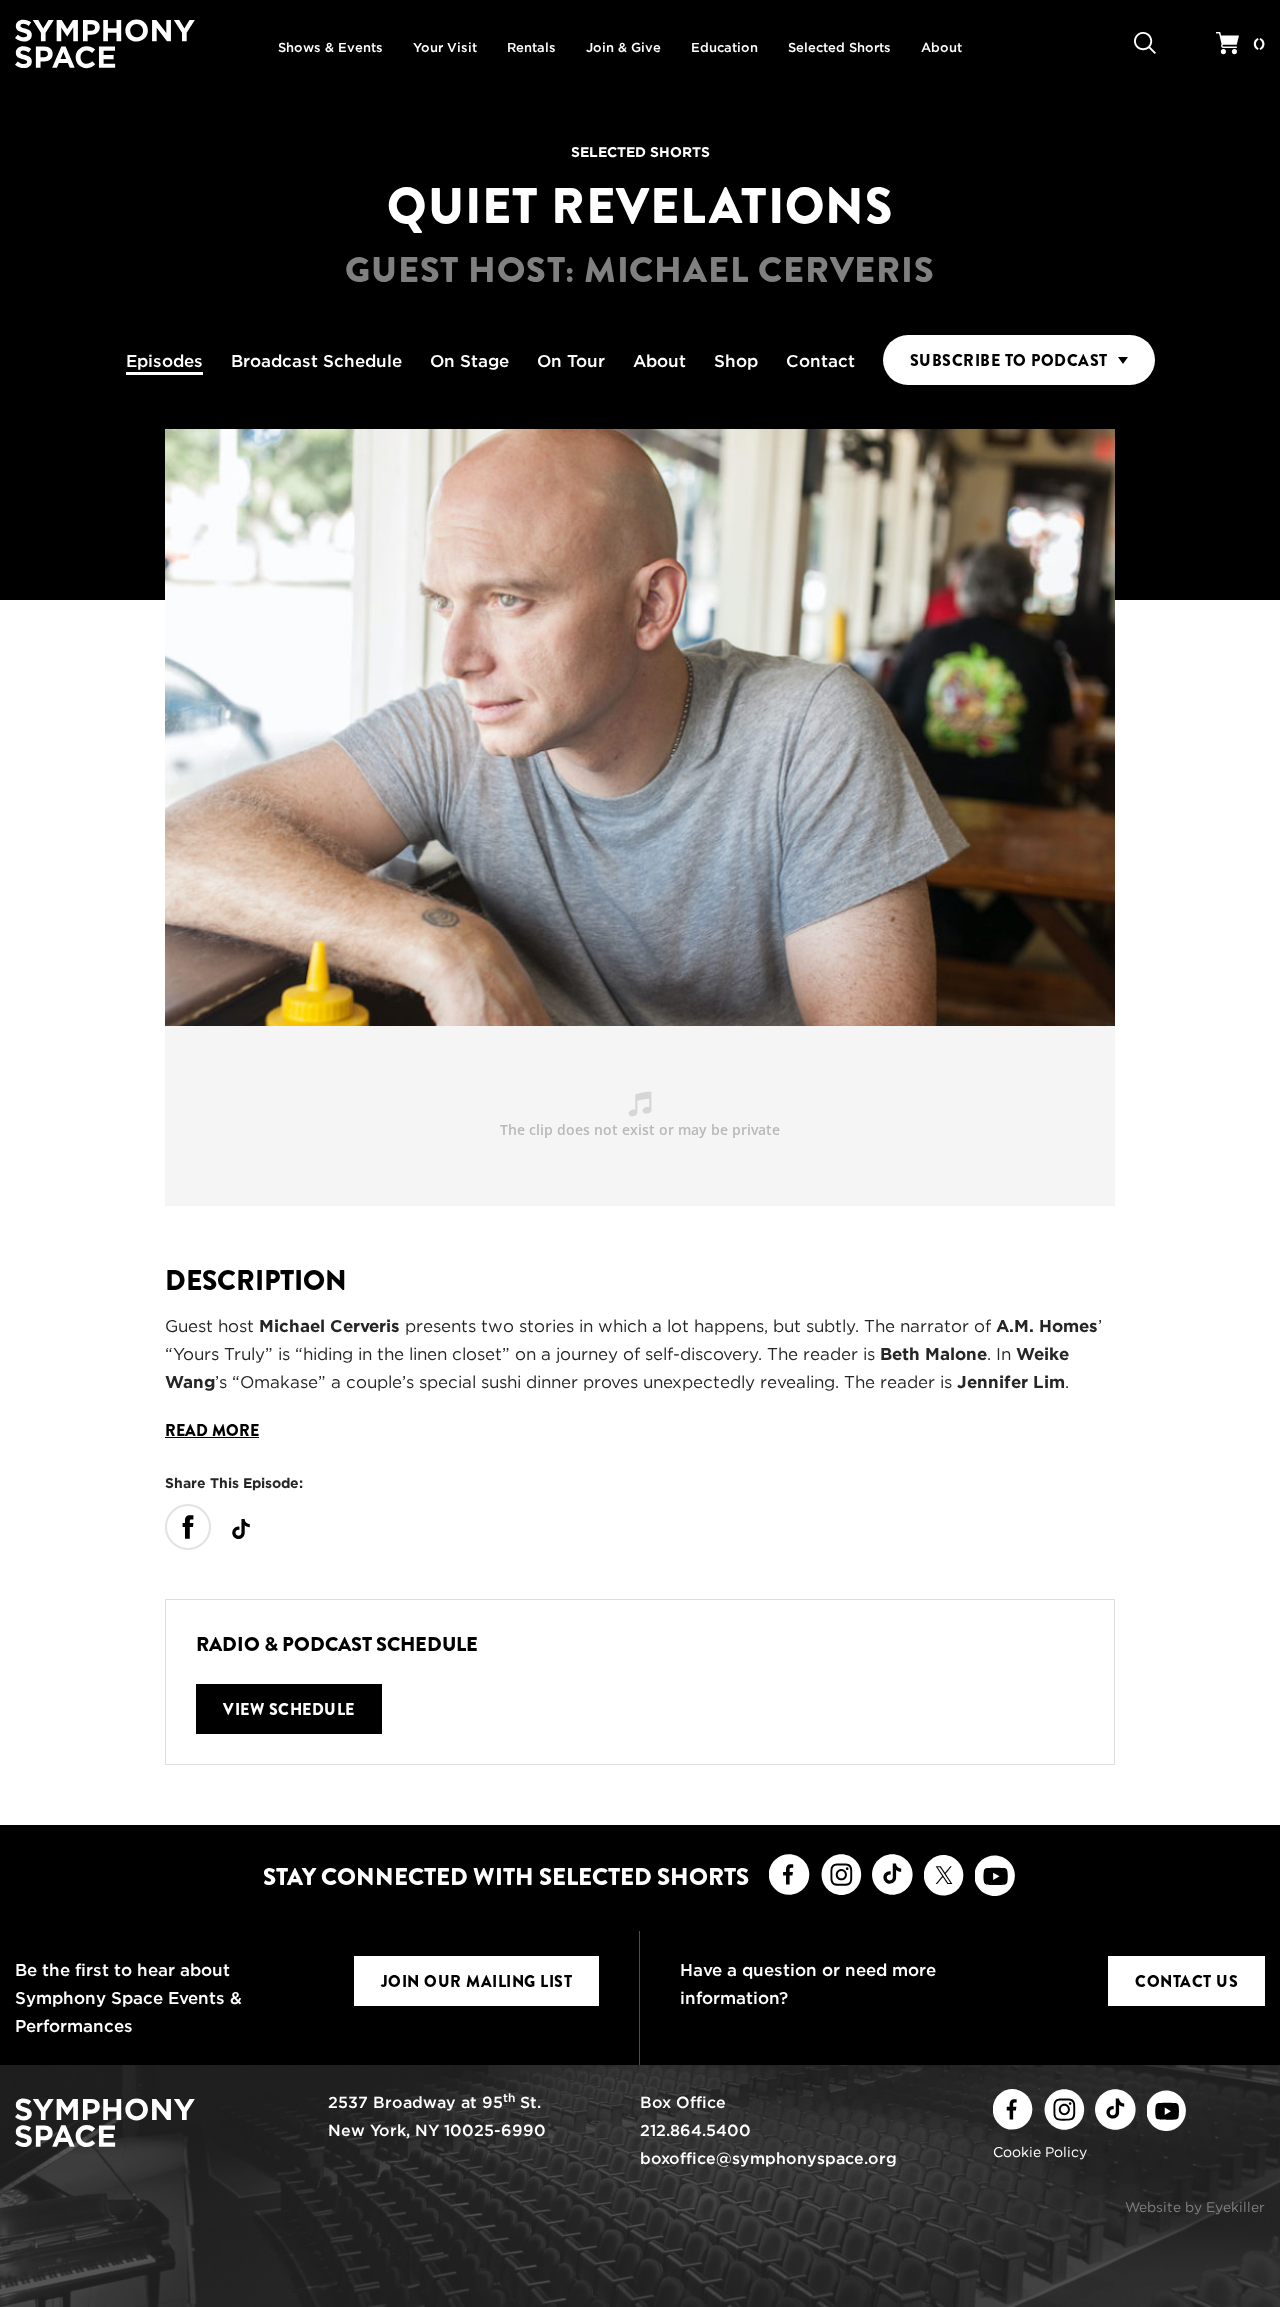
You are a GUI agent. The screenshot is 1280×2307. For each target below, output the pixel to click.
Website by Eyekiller (1195, 2207)
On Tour (571, 361)
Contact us (1186, 1981)
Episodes (164, 361)
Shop (736, 361)
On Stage (469, 361)
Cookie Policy (1040, 2152)
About (659, 361)
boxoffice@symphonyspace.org (768, 2158)
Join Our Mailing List (477, 1981)
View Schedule (289, 1709)
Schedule (316, 361)
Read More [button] (212, 1431)
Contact (820, 361)
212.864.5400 (695, 2130)
